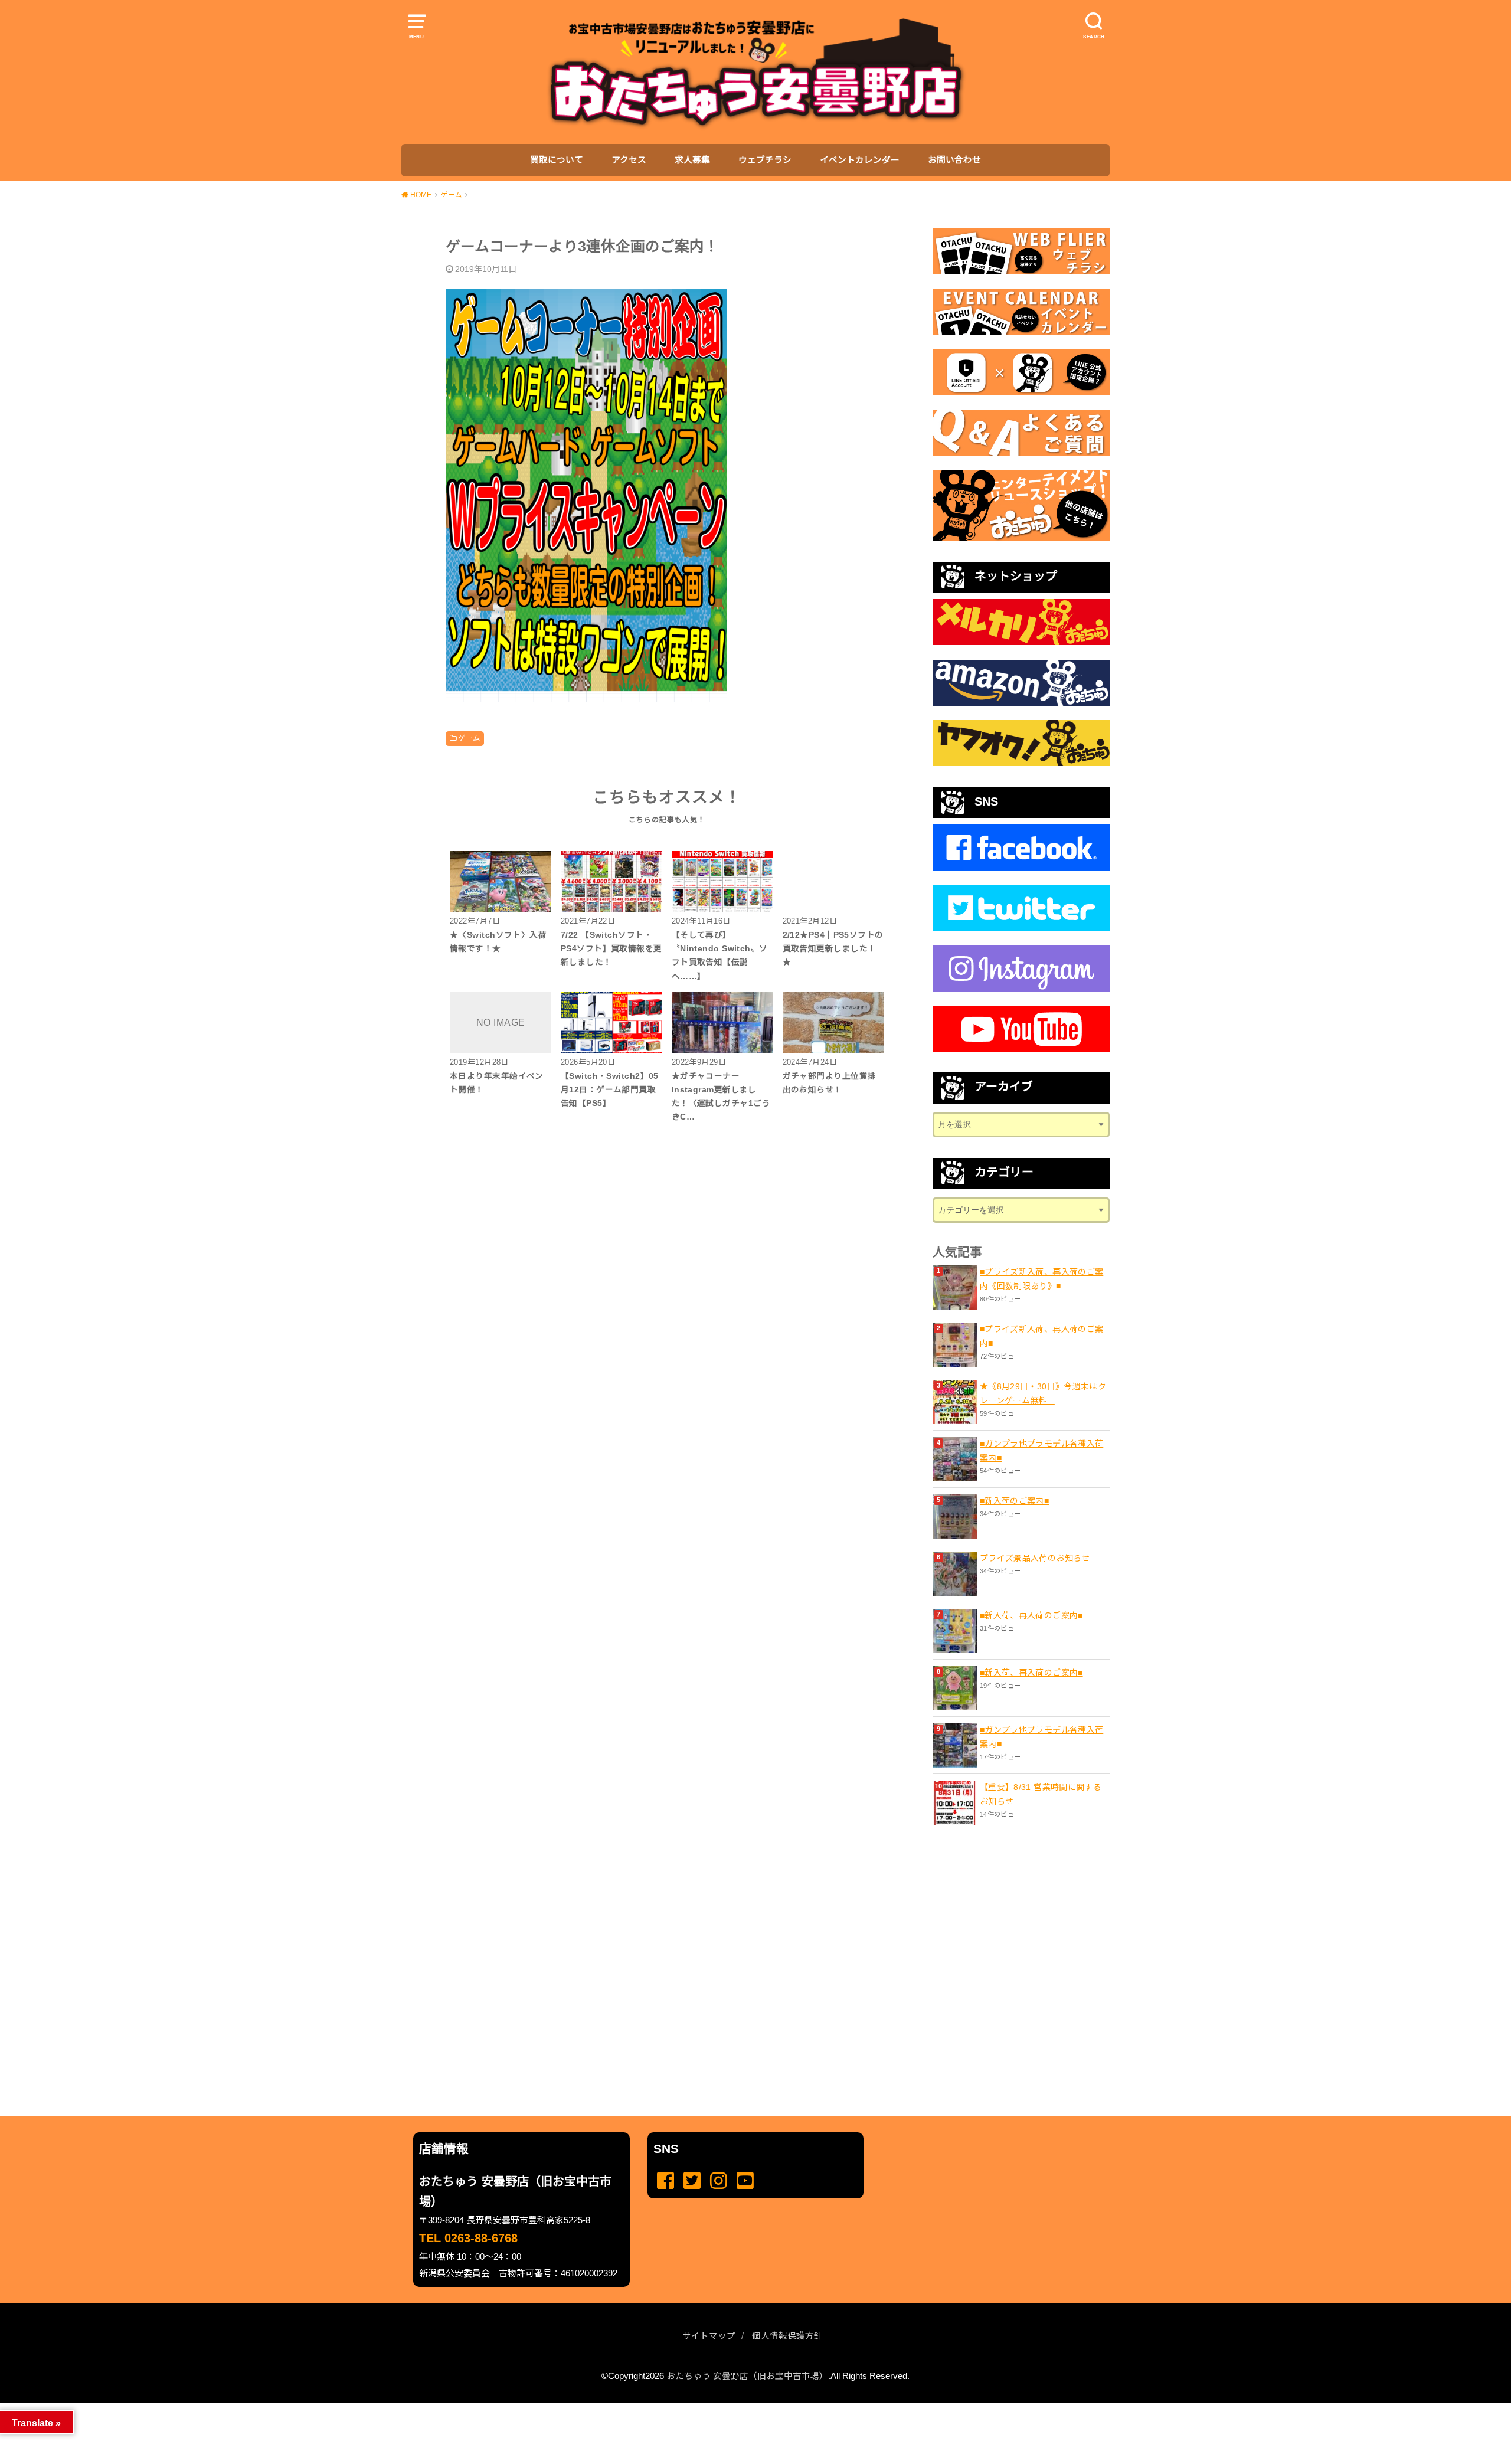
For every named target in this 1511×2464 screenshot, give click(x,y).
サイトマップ (709, 2336)
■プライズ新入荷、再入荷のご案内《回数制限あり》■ (1041, 1279)
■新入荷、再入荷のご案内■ (1031, 1615)
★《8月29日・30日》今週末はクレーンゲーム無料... (1043, 1393)
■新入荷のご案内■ (1014, 1501)
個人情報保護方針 (787, 2336)
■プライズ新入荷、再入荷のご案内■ (1041, 1336)
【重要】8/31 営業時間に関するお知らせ (1041, 1794)
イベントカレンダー (860, 160)
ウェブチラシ (765, 160)
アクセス (629, 160)
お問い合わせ (954, 160)
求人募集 (692, 160)
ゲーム (469, 738)
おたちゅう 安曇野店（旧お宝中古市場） (747, 2376)
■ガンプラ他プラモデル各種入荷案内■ (1041, 1451)
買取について (557, 160)
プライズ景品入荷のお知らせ (1035, 1558)
